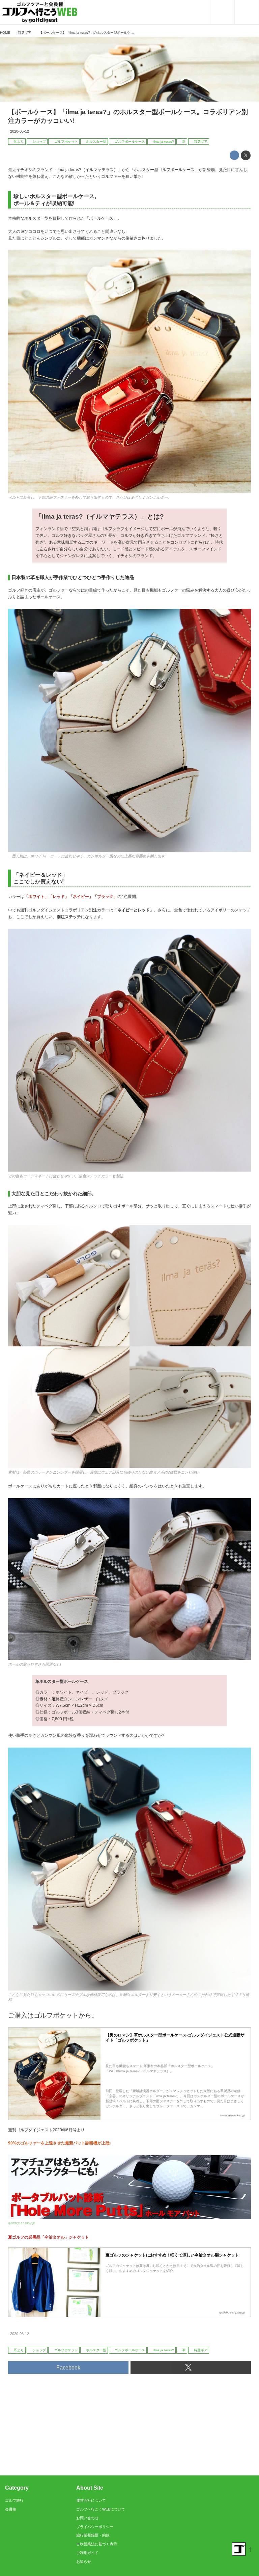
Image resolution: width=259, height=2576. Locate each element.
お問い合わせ (87, 2518)
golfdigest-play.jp (22, 2223)
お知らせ (84, 2561)
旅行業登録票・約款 (93, 2535)
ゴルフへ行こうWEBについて (101, 2509)
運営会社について (91, 2500)
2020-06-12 (20, 131)
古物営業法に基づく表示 (97, 2544)
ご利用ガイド (87, 2553)
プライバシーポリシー (95, 2527)
